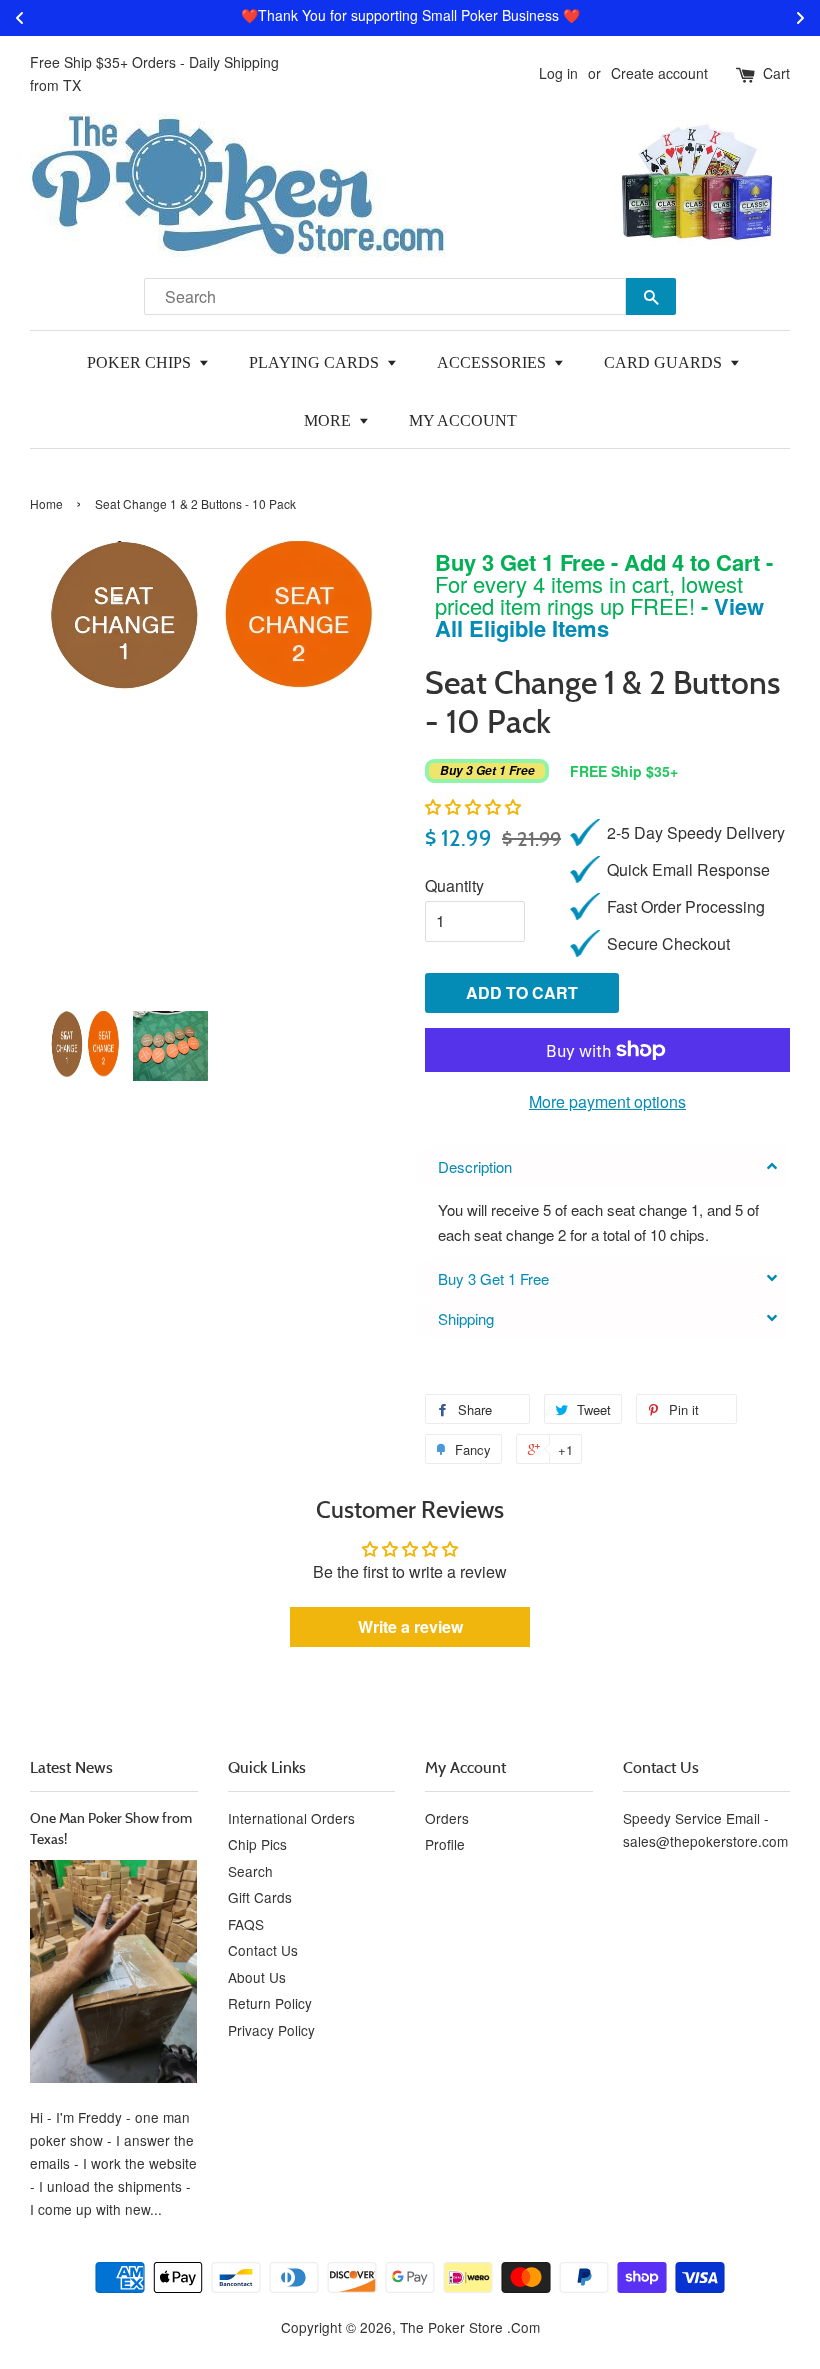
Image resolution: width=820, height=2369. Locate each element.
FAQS (246, 1924)
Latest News (71, 1767)
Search (250, 1871)
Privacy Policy (271, 2030)
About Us (257, 1977)
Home (46, 503)
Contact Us (263, 1950)
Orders (447, 1818)
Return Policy (270, 2003)
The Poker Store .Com (470, 2327)
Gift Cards (260, 1897)
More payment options (607, 1101)
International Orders (291, 1818)
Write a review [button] (410, 1626)
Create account (659, 73)
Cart (776, 73)
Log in (558, 73)
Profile (445, 1844)
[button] (473, 806)
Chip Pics (257, 1844)
